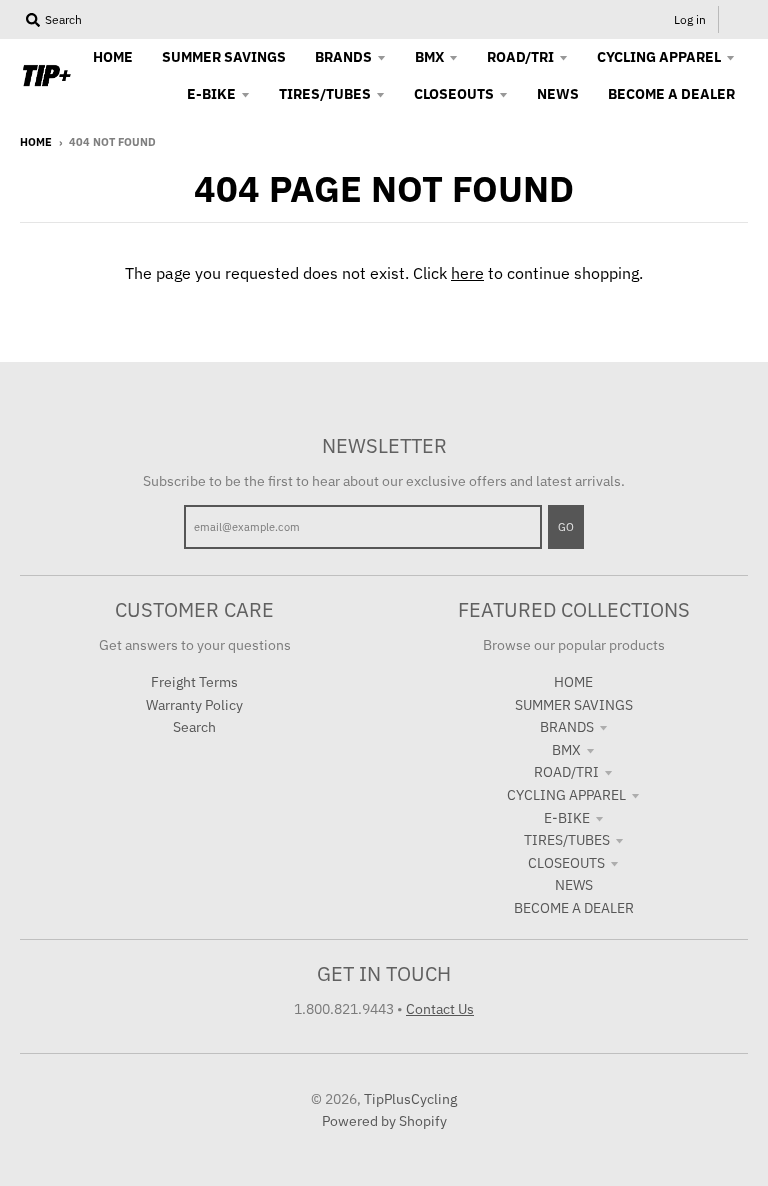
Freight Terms (194, 682)
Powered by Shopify (384, 1121)
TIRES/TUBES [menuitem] (325, 94)
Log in (690, 19)
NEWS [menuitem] (558, 94)
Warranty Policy (194, 705)
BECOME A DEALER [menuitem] (671, 94)
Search (194, 727)
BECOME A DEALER (574, 908)
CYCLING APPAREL (566, 795)
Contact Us (440, 1009)
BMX (566, 750)
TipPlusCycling (410, 1099)
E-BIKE (567, 818)
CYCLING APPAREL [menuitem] (659, 57)
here (467, 273)
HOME (573, 682)
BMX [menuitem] (429, 57)
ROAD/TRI (566, 772)
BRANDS (567, 727)
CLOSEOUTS (566, 863)
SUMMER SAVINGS (574, 705)
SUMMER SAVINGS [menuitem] (224, 57)
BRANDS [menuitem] (343, 57)
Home (36, 142)
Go (566, 527)
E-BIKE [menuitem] (211, 94)
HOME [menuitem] (113, 57)
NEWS (574, 885)
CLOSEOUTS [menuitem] (454, 94)
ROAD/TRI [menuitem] (520, 57)
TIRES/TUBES (567, 840)
